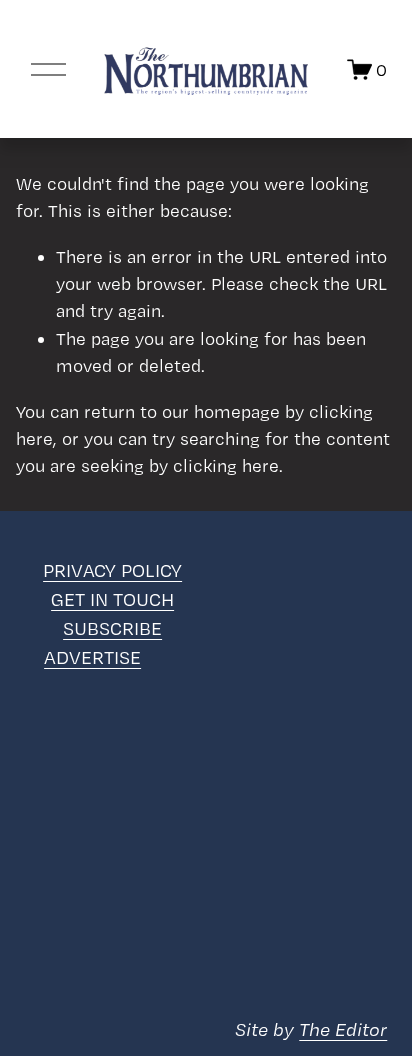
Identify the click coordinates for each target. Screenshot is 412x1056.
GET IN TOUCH (112, 599)
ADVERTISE (92, 657)
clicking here (226, 465)
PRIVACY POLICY (112, 570)
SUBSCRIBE (112, 628)
